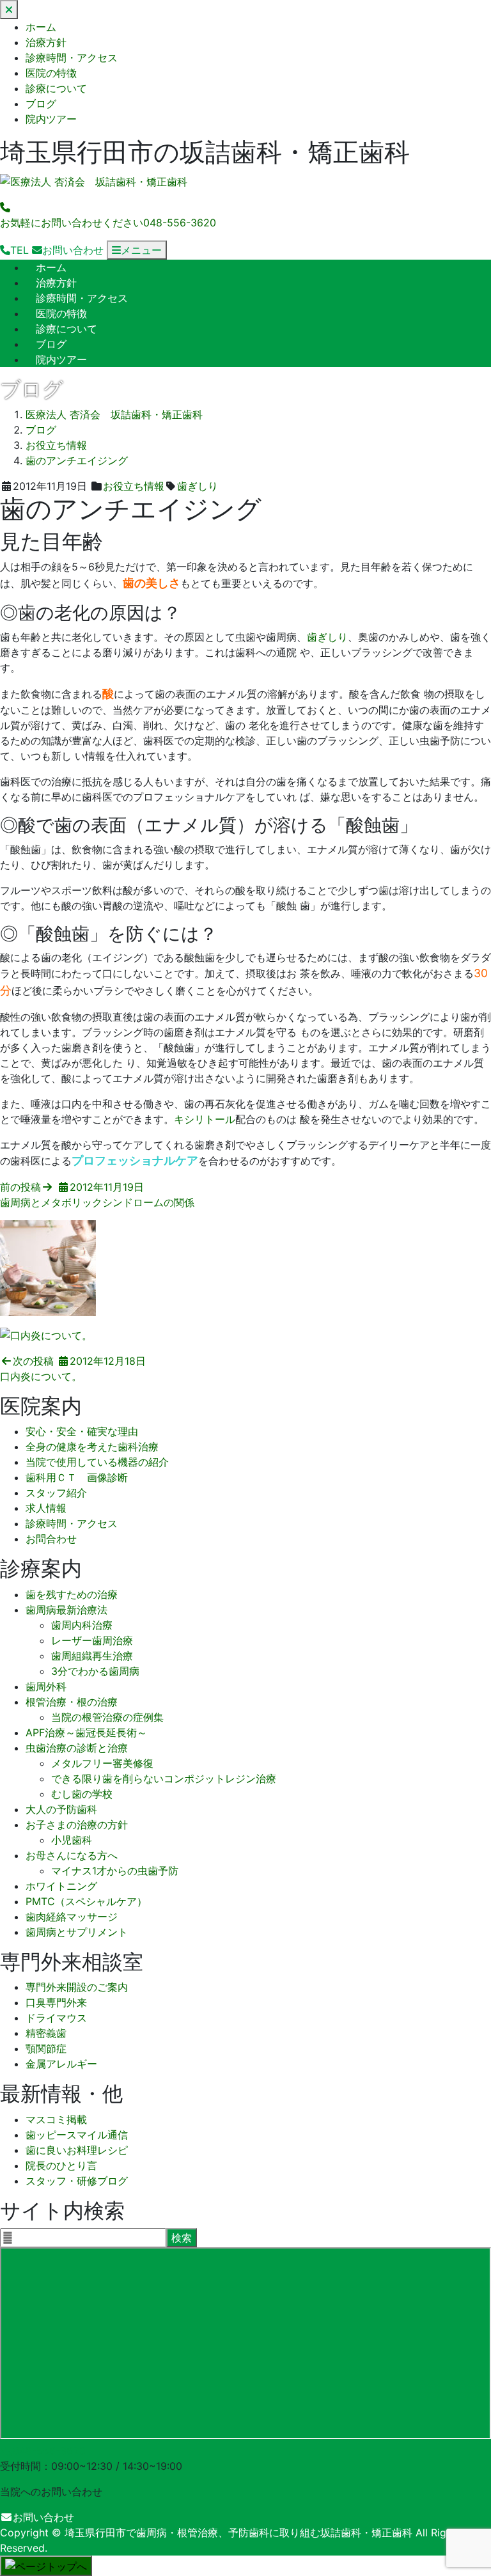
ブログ (41, 104)
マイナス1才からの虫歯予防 (115, 1871)
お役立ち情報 (134, 486)
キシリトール (205, 1119)
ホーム (41, 27)
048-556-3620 (49, 2451)
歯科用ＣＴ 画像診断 (77, 1477)
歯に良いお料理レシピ (77, 2150)
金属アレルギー (61, 2064)
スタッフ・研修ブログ (77, 2181)
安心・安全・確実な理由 (82, 1431)
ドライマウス (56, 2018)
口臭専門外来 (56, 2002)
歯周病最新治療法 (66, 1610)
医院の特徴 (51, 73)
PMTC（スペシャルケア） (86, 1901)
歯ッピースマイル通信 (77, 2135)
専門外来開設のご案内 (77, 1987)
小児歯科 (72, 1840)
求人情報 (46, 1508)
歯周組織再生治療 (92, 1656)
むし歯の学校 (82, 1794)
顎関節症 (46, 2048)
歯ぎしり (198, 486)
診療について (56, 88)
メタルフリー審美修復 (102, 1763)
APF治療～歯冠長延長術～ (86, 1732)
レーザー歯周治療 (92, 1640)
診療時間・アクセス (72, 58)
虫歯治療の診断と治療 (77, 1748)
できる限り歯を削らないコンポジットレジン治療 (164, 1779)
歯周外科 (46, 1686)
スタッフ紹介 (56, 1493)
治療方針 (46, 42)
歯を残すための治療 (72, 1594)
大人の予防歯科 (61, 1809)
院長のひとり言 (61, 2165)
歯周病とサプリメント (77, 1932)
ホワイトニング (61, 1886)
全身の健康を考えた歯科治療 (92, 1447)
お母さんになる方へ (72, 1855)
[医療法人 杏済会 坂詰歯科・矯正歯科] (94, 182)
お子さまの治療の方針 (77, 1825)
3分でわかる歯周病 (95, 1671)
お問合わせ (51, 1539)
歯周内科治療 (82, 1625)
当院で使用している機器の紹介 (97, 1462)
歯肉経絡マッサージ (72, 1917)
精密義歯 (46, 2033)
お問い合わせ (43, 2517)
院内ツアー (51, 119)
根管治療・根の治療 (72, 1702)
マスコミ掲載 (56, 2119)
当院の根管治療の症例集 (107, 1717)
